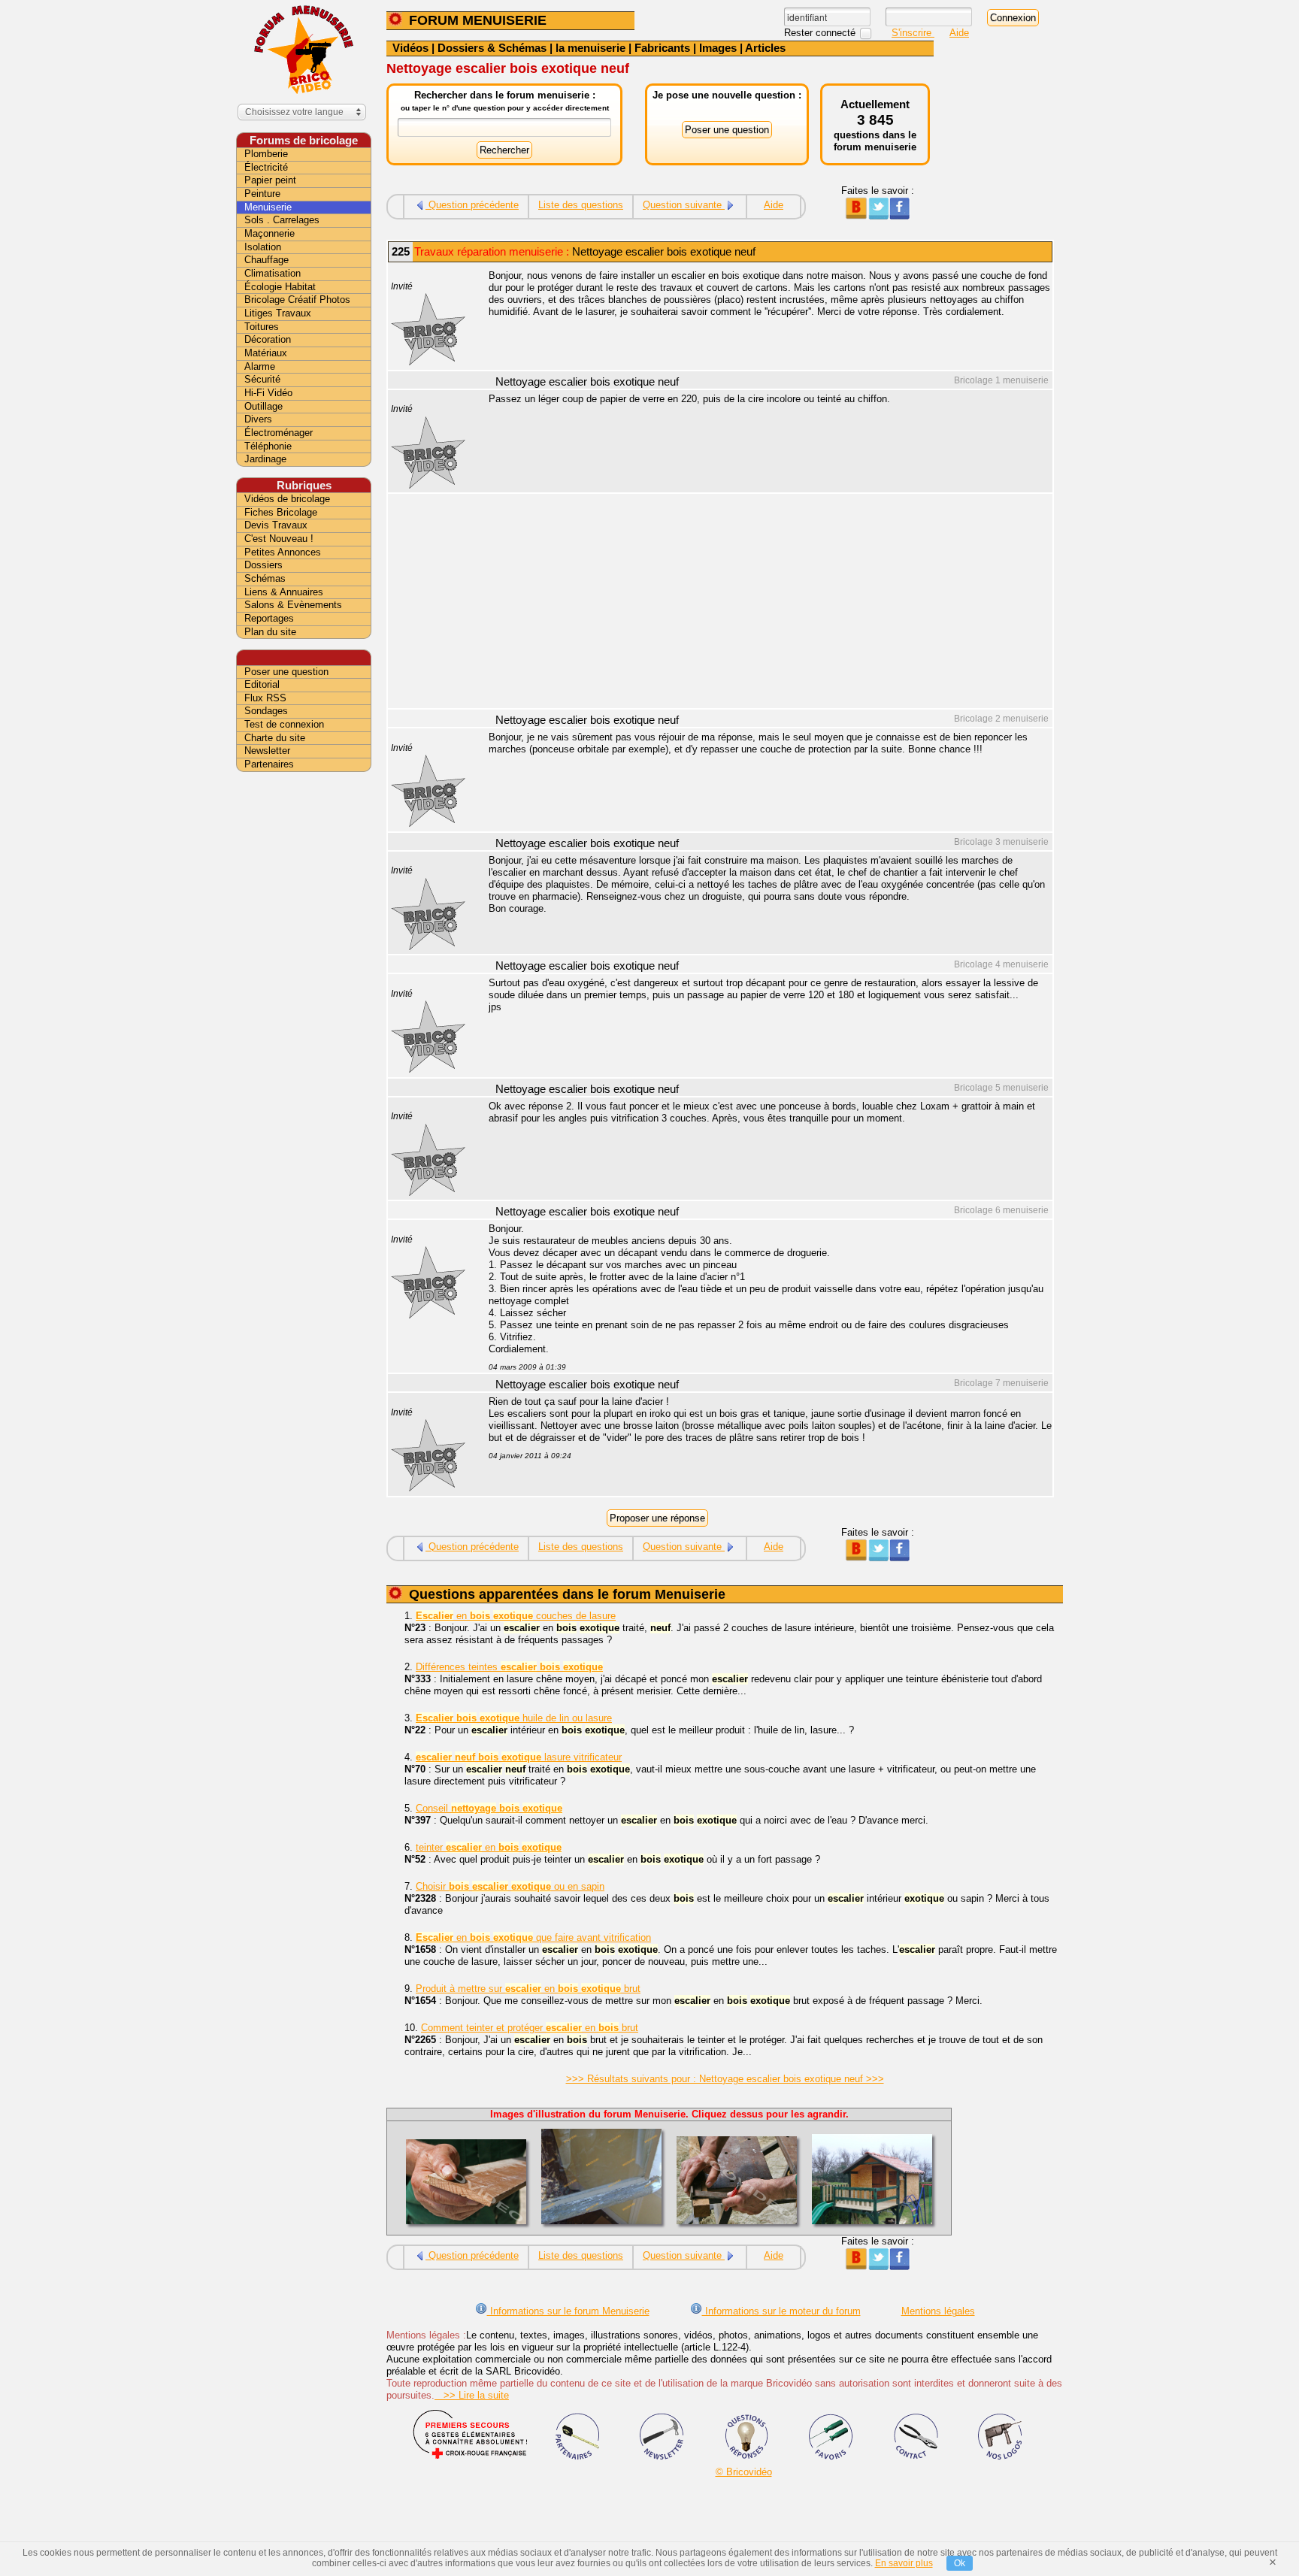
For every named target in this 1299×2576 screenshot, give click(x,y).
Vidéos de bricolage (287, 499)
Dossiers (263, 565)
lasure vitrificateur (519, 1757)
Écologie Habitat (280, 287)
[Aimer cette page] (899, 216)
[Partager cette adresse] (856, 216)
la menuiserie (590, 48)
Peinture (262, 194)
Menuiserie (268, 207)
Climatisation (273, 273)
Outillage (263, 406)
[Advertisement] (762, 603)
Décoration (268, 339)
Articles (765, 48)
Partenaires (269, 764)
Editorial (262, 684)
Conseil (489, 1808)
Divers (258, 419)
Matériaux (266, 353)
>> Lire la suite (472, 2395)
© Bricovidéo (744, 2472)
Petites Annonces (283, 552)
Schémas (265, 578)
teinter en (489, 1847)
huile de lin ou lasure (514, 1718)
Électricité (266, 167)
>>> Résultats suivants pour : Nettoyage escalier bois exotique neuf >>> (725, 2079)
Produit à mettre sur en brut (528, 1989)
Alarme (260, 366)
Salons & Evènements (293, 605)
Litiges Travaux (278, 313)
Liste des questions (581, 205)
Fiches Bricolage (281, 512)
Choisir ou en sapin (510, 1886)
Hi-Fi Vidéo (268, 393)
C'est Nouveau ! (279, 539)
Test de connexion (284, 724)
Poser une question (286, 672)
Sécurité (262, 379)
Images (718, 48)
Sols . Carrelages (282, 220)
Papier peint (270, 180)
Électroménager (279, 433)
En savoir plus (904, 2563)
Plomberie (266, 154)
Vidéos (410, 48)
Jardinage (265, 459)
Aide (959, 33)
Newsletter (267, 751)
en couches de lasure (516, 1616)
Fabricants (662, 48)
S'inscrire (913, 33)
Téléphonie (268, 446)
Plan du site (270, 632)
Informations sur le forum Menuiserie (568, 2311)
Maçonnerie (269, 233)
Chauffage (266, 260)
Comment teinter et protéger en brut (530, 2028)
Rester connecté (821, 33)
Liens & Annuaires (284, 592)
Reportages (269, 618)
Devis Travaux (276, 525)
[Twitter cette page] (878, 216)
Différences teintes (509, 1667)
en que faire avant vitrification (533, 1937)
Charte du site (275, 738)
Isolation (263, 247)
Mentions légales (938, 2311)
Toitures (262, 327)
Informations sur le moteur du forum (781, 2311)
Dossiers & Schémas (492, 48)
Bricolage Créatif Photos (297, 300)
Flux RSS (265, 698)
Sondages (266, 711)
